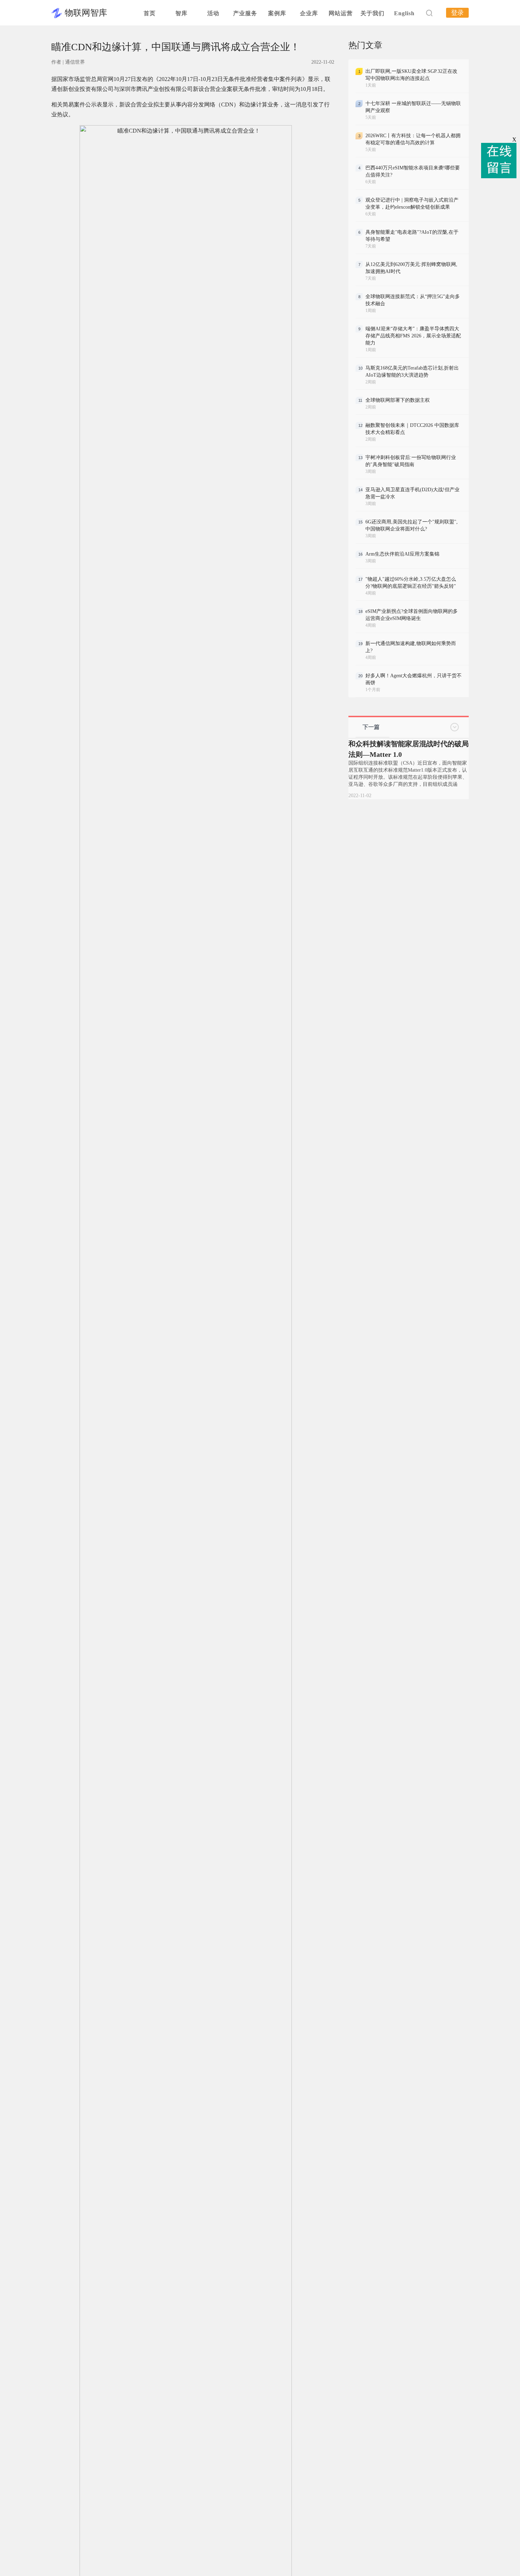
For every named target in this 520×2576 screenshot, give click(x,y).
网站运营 (341, 13)
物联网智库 (86, 13)
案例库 (277, 13)
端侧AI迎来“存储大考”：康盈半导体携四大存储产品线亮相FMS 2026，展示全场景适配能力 (413, 336)
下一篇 (371, 727)
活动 (213, 13)
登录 (457, 13)
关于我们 (372, 13)
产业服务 (245, 13)
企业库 (309, 13)
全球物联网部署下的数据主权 (398, 400)
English (404, 13)
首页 (150, 13)
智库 (181, 13)
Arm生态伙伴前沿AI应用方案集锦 (402, 554)
